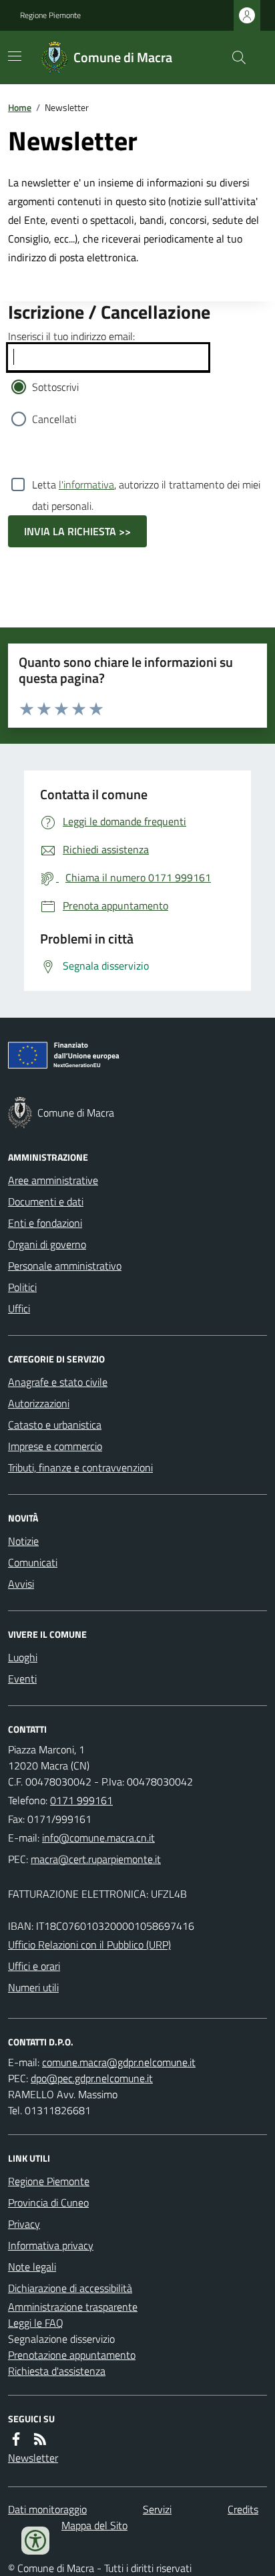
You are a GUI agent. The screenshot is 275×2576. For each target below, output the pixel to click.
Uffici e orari (34, 1966)
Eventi (22, 1679)
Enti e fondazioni (45, 1223)
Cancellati (54, 419)
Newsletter (33, 2458)
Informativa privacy (51, 2245)
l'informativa (86, 484)
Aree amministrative (53, 1180)
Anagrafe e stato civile (58, 1382)
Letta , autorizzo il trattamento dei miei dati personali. (146, 486)
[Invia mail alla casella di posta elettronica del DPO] (119, 2062)
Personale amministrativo (65, 1266)
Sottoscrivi (55, 387)
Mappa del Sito (94, 2525)
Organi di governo (47, 1244)
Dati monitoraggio (47, 2509)
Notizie (23, 1541)
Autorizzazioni (39, 1403)
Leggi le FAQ (36, 2323)
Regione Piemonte (50, 15)
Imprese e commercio (55, 1446)
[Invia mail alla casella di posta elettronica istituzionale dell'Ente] (98, 1838)
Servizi (157, 2509)
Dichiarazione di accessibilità (70, 2288)
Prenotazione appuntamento (72, 2355)
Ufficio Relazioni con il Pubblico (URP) (89, 1945)
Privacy (24, 2224)
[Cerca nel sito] (234, 57)
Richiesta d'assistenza (57, 2371)
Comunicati (33, 1562)
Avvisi (21, 1584)
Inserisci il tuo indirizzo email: (71, 336)
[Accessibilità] (35, 2541)
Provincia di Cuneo (48, 2202)
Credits (243, 2509)
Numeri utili (33, 1987)
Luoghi (23, 1657)
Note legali (32, 2267)
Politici (22, 1287)
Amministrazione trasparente (73, 2307)
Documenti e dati (46, 1201)
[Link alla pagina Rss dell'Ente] (40, 2439)
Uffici (19, 1308)
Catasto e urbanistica (55, 1425)
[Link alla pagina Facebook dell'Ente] (16, 2439)
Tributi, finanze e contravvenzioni (80, 1467)
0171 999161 (81, 1800)
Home (20, 107)
